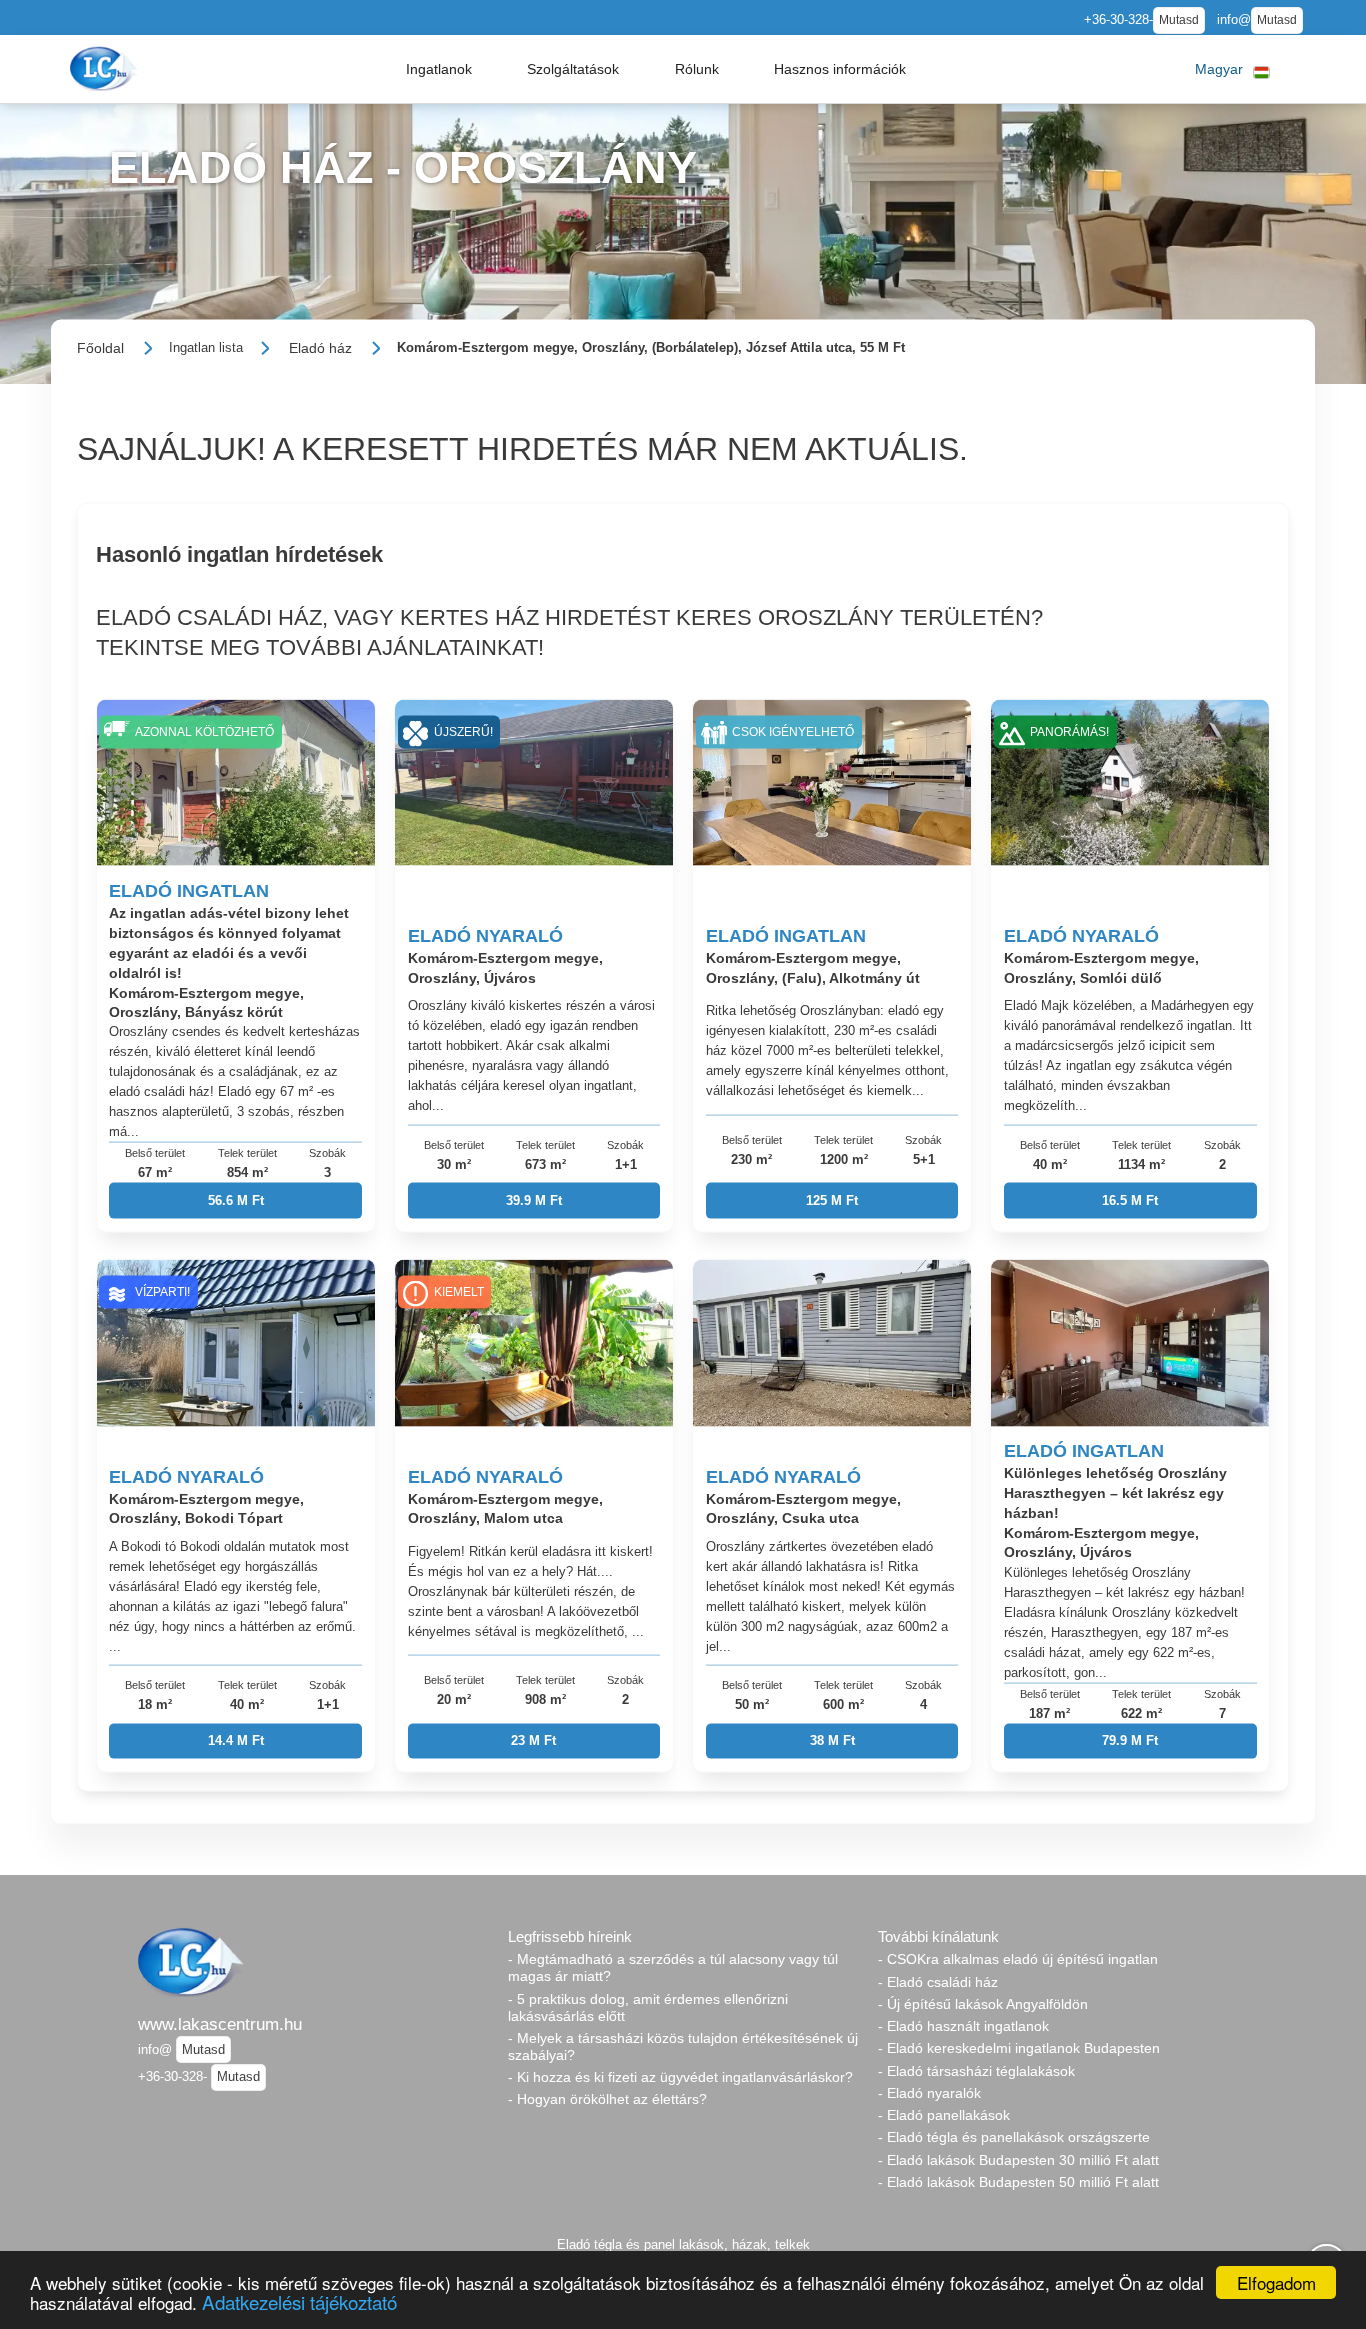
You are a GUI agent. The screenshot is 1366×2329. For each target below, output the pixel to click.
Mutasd (1179, 20)
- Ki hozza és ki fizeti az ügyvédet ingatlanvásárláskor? (680, 2077)
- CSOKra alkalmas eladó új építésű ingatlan (1018, 1959)
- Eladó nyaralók (929, 2093)
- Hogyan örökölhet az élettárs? (607, 2099)
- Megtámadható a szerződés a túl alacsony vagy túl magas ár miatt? (673, 1967)
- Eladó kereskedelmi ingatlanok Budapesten (1019, 2048)
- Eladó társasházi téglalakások (976, 2071)
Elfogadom (1276, 2282)
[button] (439, 69)
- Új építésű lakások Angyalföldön (983, 2004)
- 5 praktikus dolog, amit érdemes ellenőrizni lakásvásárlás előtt (648, 2007)
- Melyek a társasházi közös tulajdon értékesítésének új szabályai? (683, 2046)
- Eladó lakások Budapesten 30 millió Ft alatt (1018, 2160)
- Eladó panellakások (944, 2115)
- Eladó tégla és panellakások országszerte (1014, 2137)
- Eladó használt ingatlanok (963, 2026)
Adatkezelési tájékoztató (299, 2301)
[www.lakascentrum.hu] (106, 68)
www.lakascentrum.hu (220, 2024)
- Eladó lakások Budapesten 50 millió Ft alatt (1018, 2182)
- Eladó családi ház (938, 1982)
